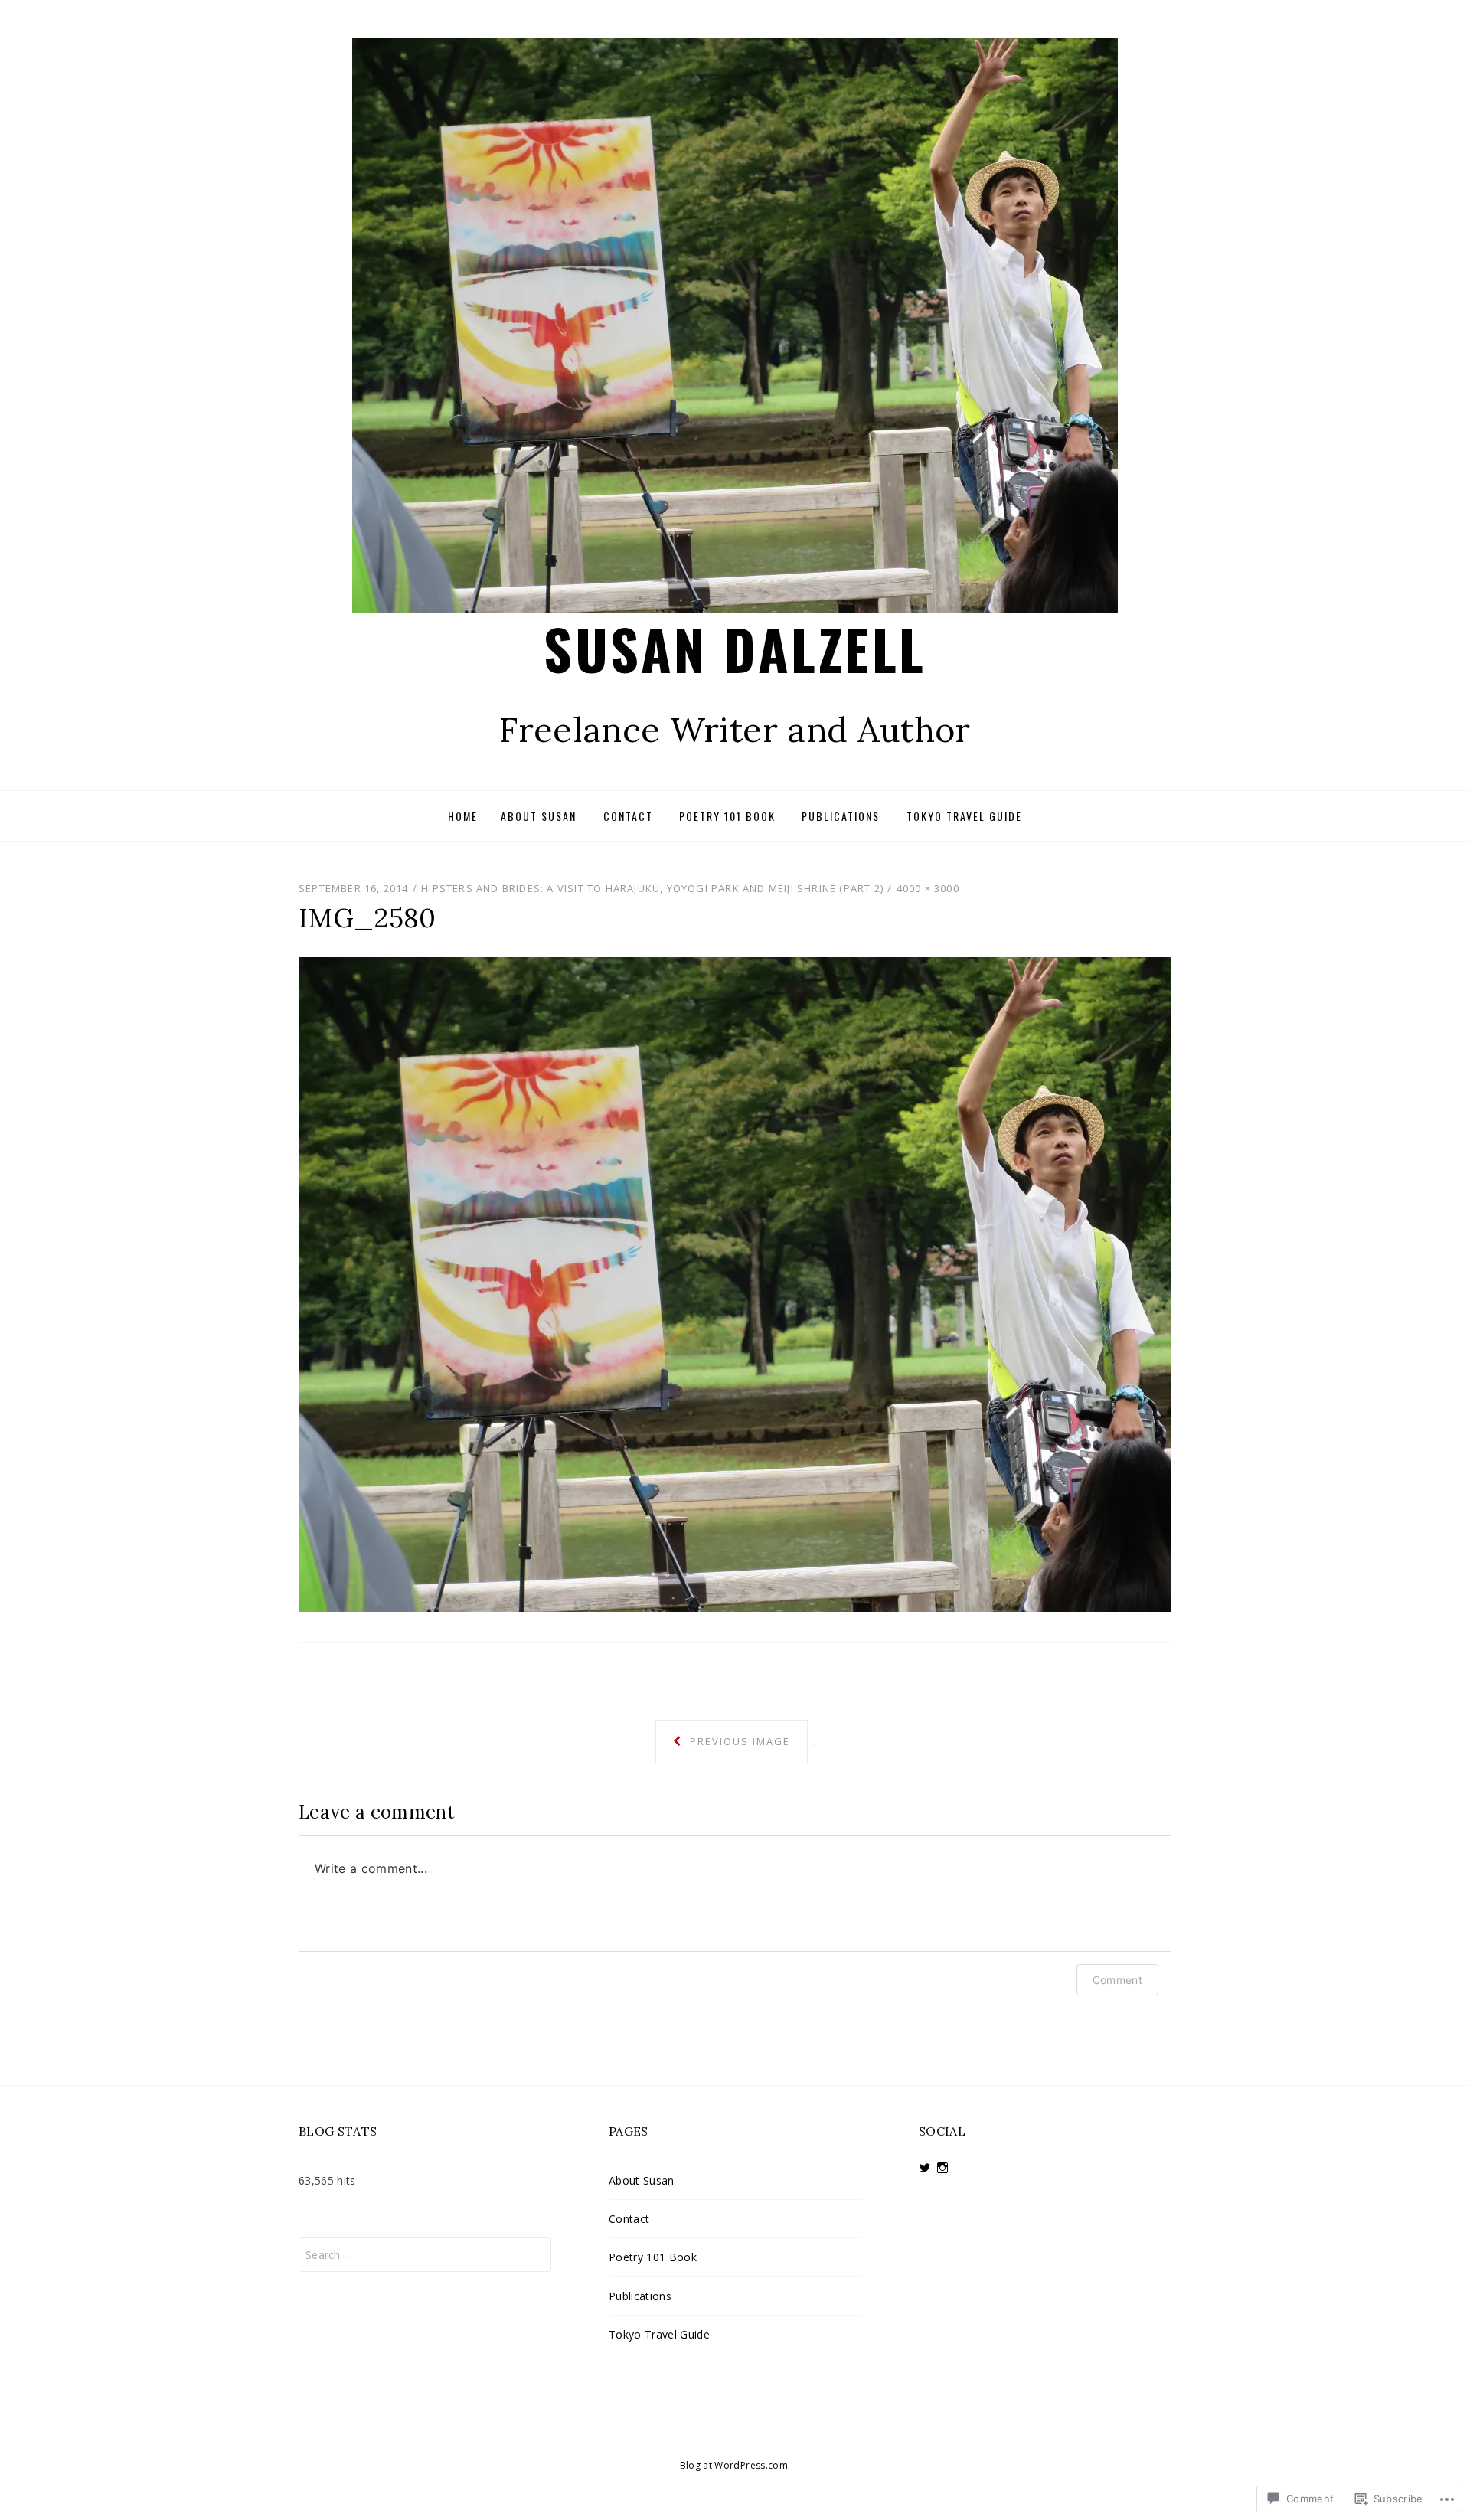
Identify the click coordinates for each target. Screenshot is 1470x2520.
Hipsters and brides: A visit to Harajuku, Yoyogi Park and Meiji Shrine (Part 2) (652, 888)
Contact (628, 816)
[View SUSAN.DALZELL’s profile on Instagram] (942, 2168)
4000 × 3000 (928, 888)
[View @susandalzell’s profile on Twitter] (925, 2168)
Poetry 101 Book (727, 816)
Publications (841, 816)
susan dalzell (735, 648)
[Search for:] (425, 2255)
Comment (1117, 1980)
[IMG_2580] (735, 1283)
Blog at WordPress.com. (735, 2465)
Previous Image (738, 1741)
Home (463, 816)
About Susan (539, 816)
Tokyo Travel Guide (964, 816)
